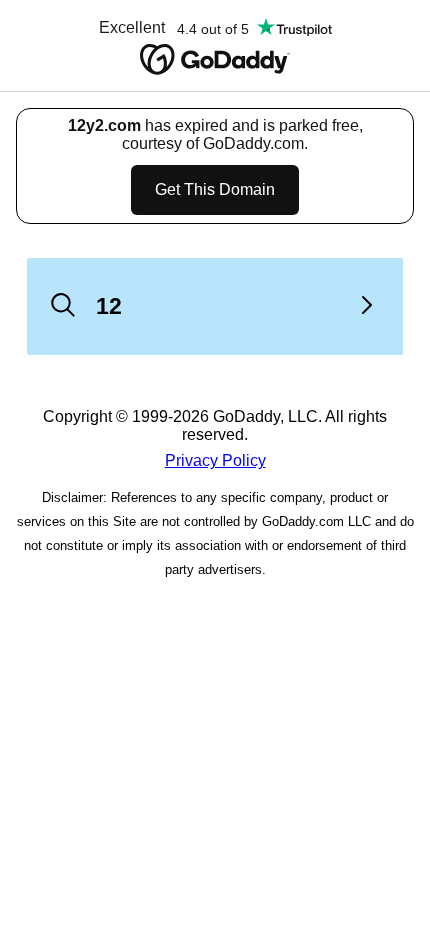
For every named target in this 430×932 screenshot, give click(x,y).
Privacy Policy (215, 460)
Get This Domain (215, 189)
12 (109, 306)
